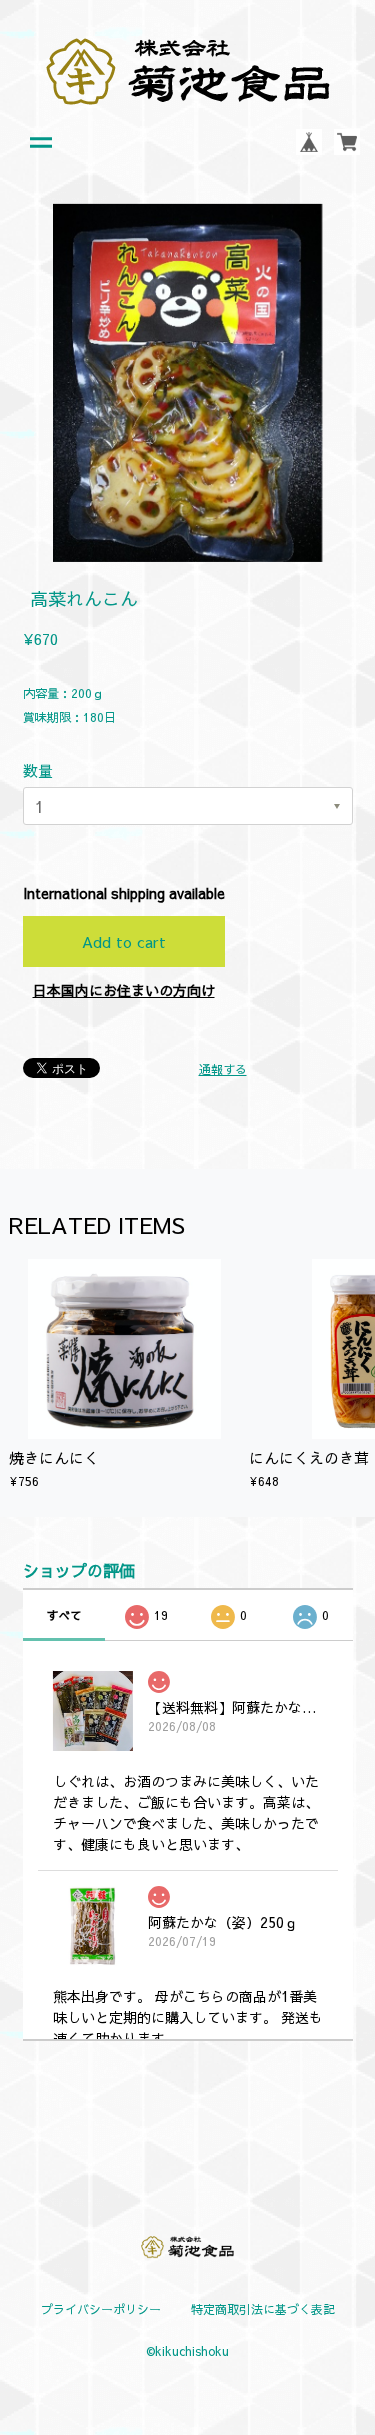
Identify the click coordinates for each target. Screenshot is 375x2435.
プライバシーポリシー (101, 2309)
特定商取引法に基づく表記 (263, 2309)
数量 (38, 770)
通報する (223, 1069)
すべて (64, 1615)
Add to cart (124, 941)
